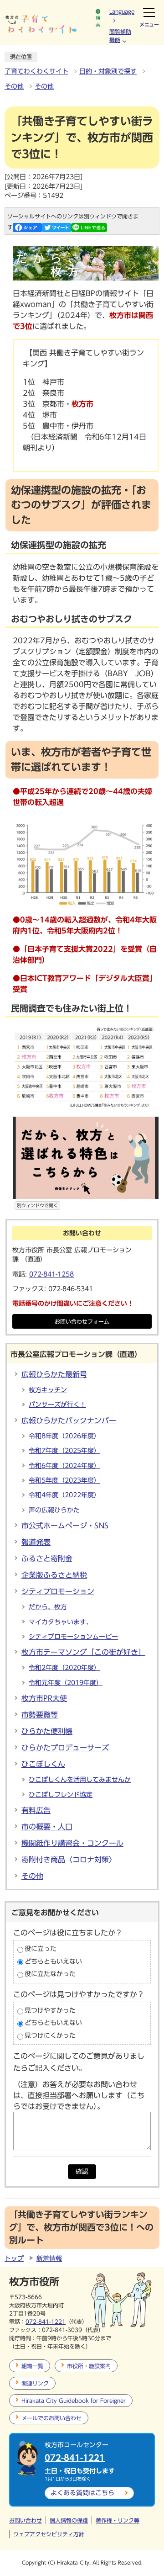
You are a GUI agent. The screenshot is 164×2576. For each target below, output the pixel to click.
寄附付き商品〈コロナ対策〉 (69, 1860)
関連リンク (35, 2383)
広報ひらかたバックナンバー (69, 1421)
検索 (98, 21)
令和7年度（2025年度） (64, 1451)
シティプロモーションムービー (73, 1637)
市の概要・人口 (47, 1827)
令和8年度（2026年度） (64, 1436)
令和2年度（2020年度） (64, 1668)
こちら (82, 2493)
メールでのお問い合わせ (51, 2418)
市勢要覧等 (40, 1715)
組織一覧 (32, 2366)
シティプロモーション (58, 1591)
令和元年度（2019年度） (66, 1683)
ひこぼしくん (43, 1764)
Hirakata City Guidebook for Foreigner (74, 2401)
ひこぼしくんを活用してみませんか (80, 1780)
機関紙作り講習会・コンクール (72, 1843)
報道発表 (36, 1542)
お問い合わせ (26, 2520)
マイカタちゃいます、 (61, 1622)
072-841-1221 (46, 2322)
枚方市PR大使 (44, 1698)
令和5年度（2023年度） (64, 1480)
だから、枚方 (48, 1607)
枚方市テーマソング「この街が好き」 (83, 1652)
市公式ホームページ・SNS (65, 1526)
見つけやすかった (50, 2010)
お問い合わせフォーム (82, 1322)
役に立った (41, 1949)
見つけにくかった (50, 2035)
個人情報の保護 (69, 2520)
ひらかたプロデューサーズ (65, 1748)
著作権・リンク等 (118, 2520)
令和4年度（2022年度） (64, 1495)
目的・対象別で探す (108, 71)
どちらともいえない (53, 1961)
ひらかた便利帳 (47, 1731)
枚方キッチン (48, 1390)
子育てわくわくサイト (36, 71)
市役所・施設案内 (89, 2366)
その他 (14, 86)
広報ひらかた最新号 (54, 1374)
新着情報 (49, 2258)
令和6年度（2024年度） (64, 1466)
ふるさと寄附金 (47, 1558)
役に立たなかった (50, 1974)
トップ (14, 2258)
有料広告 (36, 1810)
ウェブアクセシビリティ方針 (49, 2534)
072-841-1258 (51, 1274)
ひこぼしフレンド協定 (61, 1795)
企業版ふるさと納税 (54, 1575)
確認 (82, 2171)
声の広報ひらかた (54, 1510)
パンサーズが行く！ (57, 1405)
